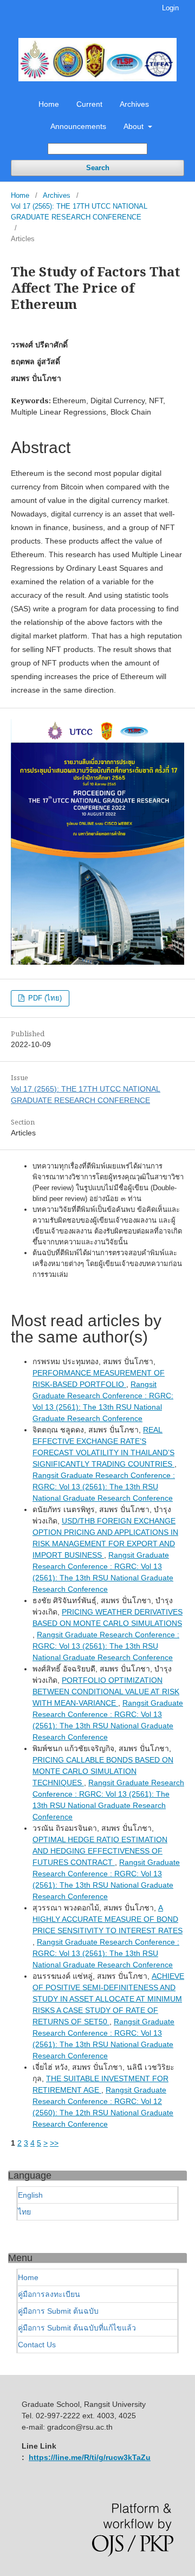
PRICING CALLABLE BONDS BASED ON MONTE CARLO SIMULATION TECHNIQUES (103, 1771)
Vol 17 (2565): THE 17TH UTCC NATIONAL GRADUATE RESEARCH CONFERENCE (79, 212)
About (135, 126)
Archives (134, 104)
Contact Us (37, 2345)
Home (49, 104)
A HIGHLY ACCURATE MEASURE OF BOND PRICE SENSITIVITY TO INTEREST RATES (108, 1919)
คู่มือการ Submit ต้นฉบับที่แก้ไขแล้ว (77, 2328)
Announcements (78, 126)
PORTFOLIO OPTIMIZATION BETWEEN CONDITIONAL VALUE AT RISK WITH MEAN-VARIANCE (106, 1691)
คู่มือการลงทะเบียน (49, 2294)
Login (170, 8)
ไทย (24, 2212)
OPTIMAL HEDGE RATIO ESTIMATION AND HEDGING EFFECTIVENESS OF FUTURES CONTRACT (100, 1851)
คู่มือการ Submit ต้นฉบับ (58, 2311)
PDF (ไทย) (44, 998)
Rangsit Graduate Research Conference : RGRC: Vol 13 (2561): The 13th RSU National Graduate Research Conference (104, 1487)
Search (98, 168)
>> (54, 2143)
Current (89, 104)
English (30, 2195)
